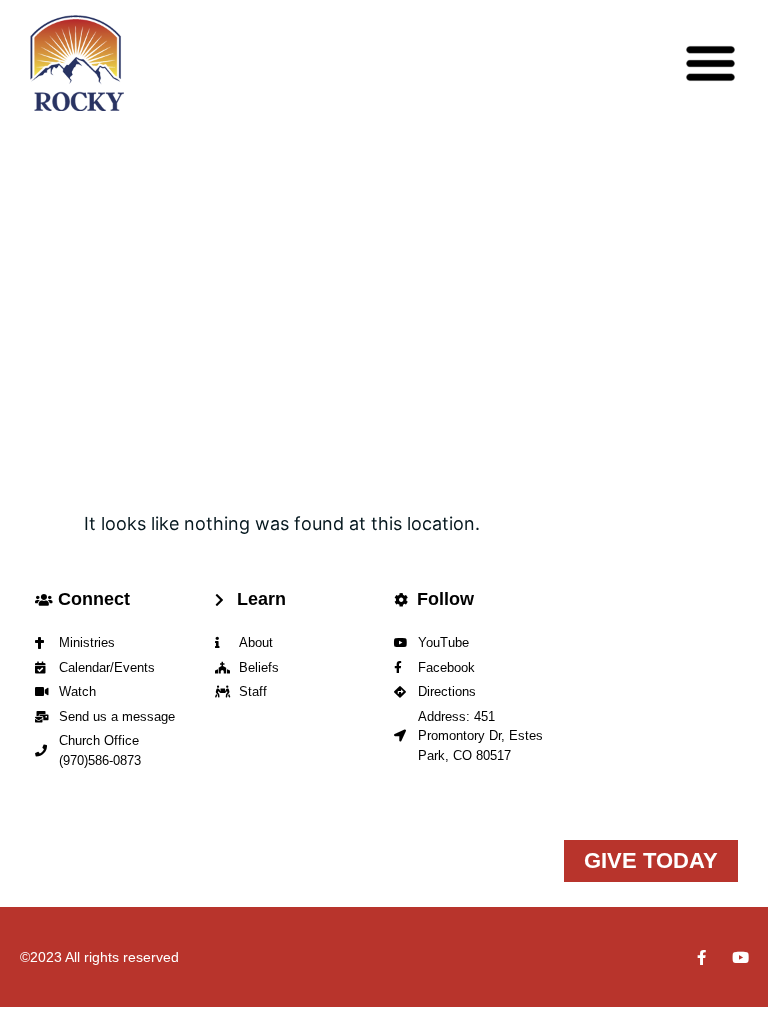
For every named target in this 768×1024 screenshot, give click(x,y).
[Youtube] (740, 957)
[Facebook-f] (701, 957)
